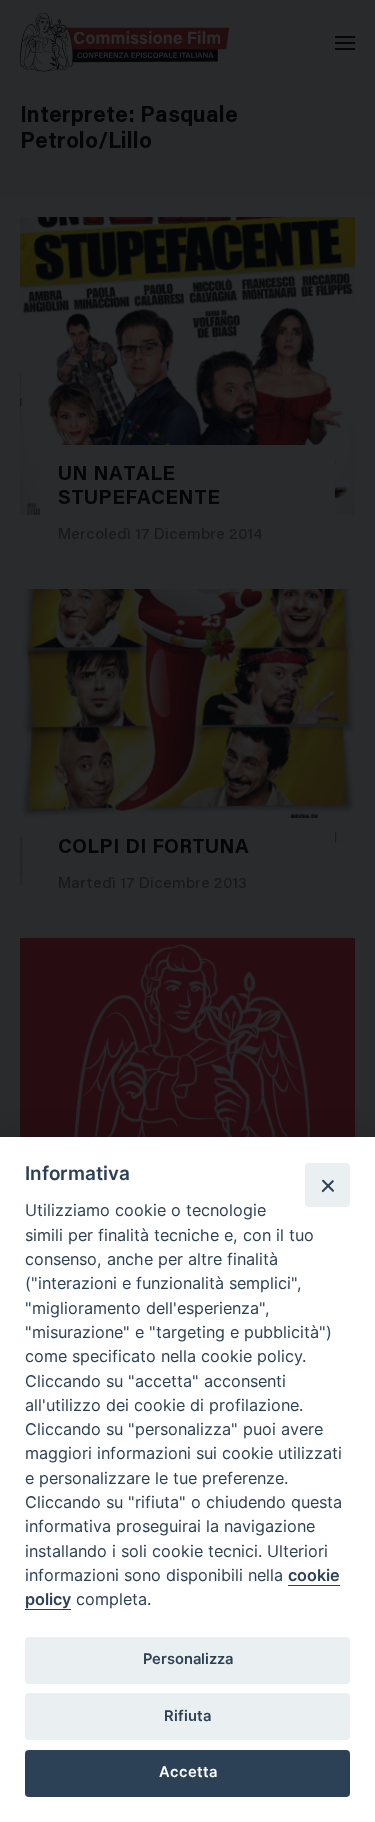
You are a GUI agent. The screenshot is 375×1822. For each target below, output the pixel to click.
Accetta (188, 1772)
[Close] (327, 1185)
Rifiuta (187, 1716)
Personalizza (188, 1659)
